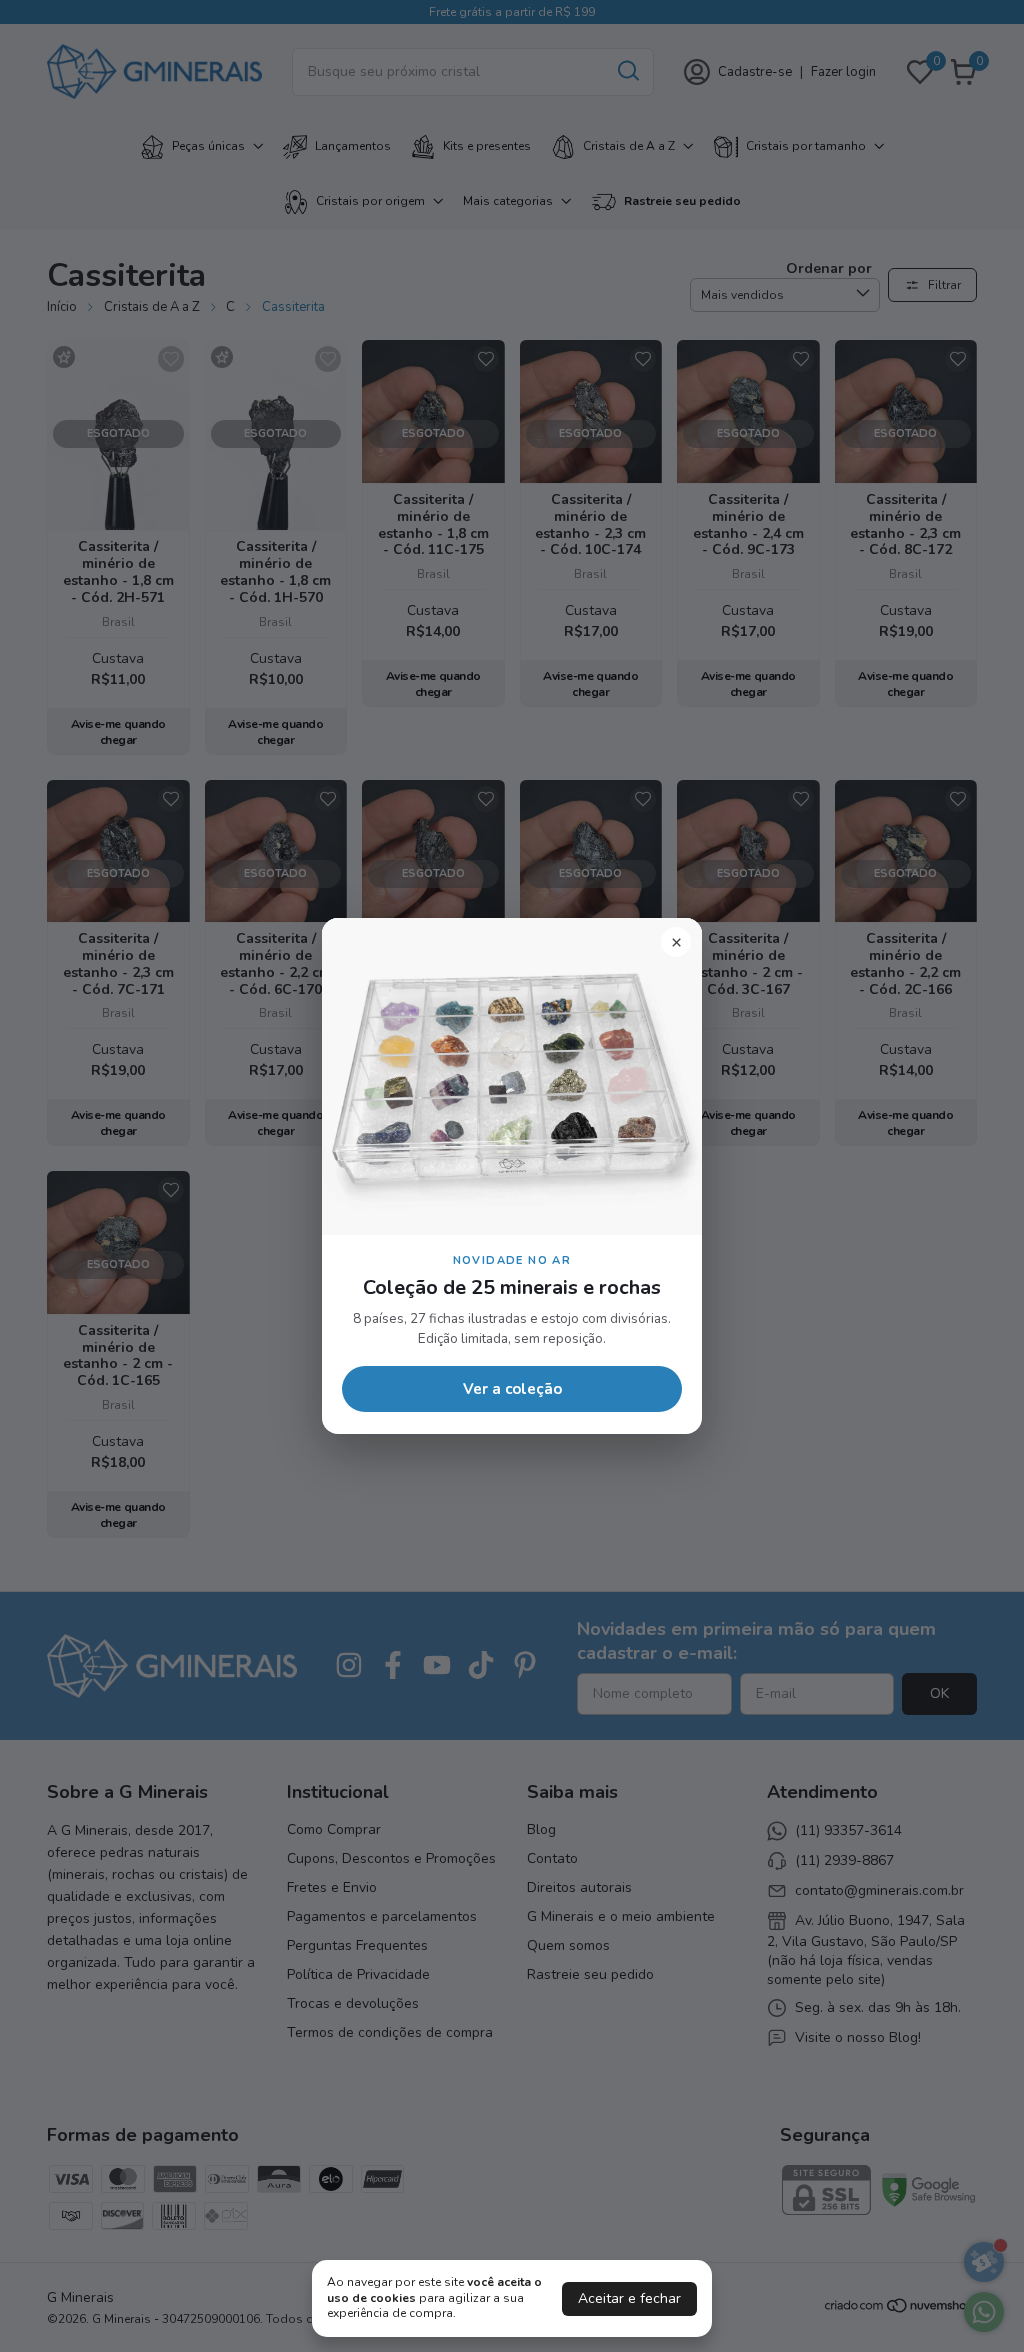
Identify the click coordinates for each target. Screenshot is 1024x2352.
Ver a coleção (512, 1389)
